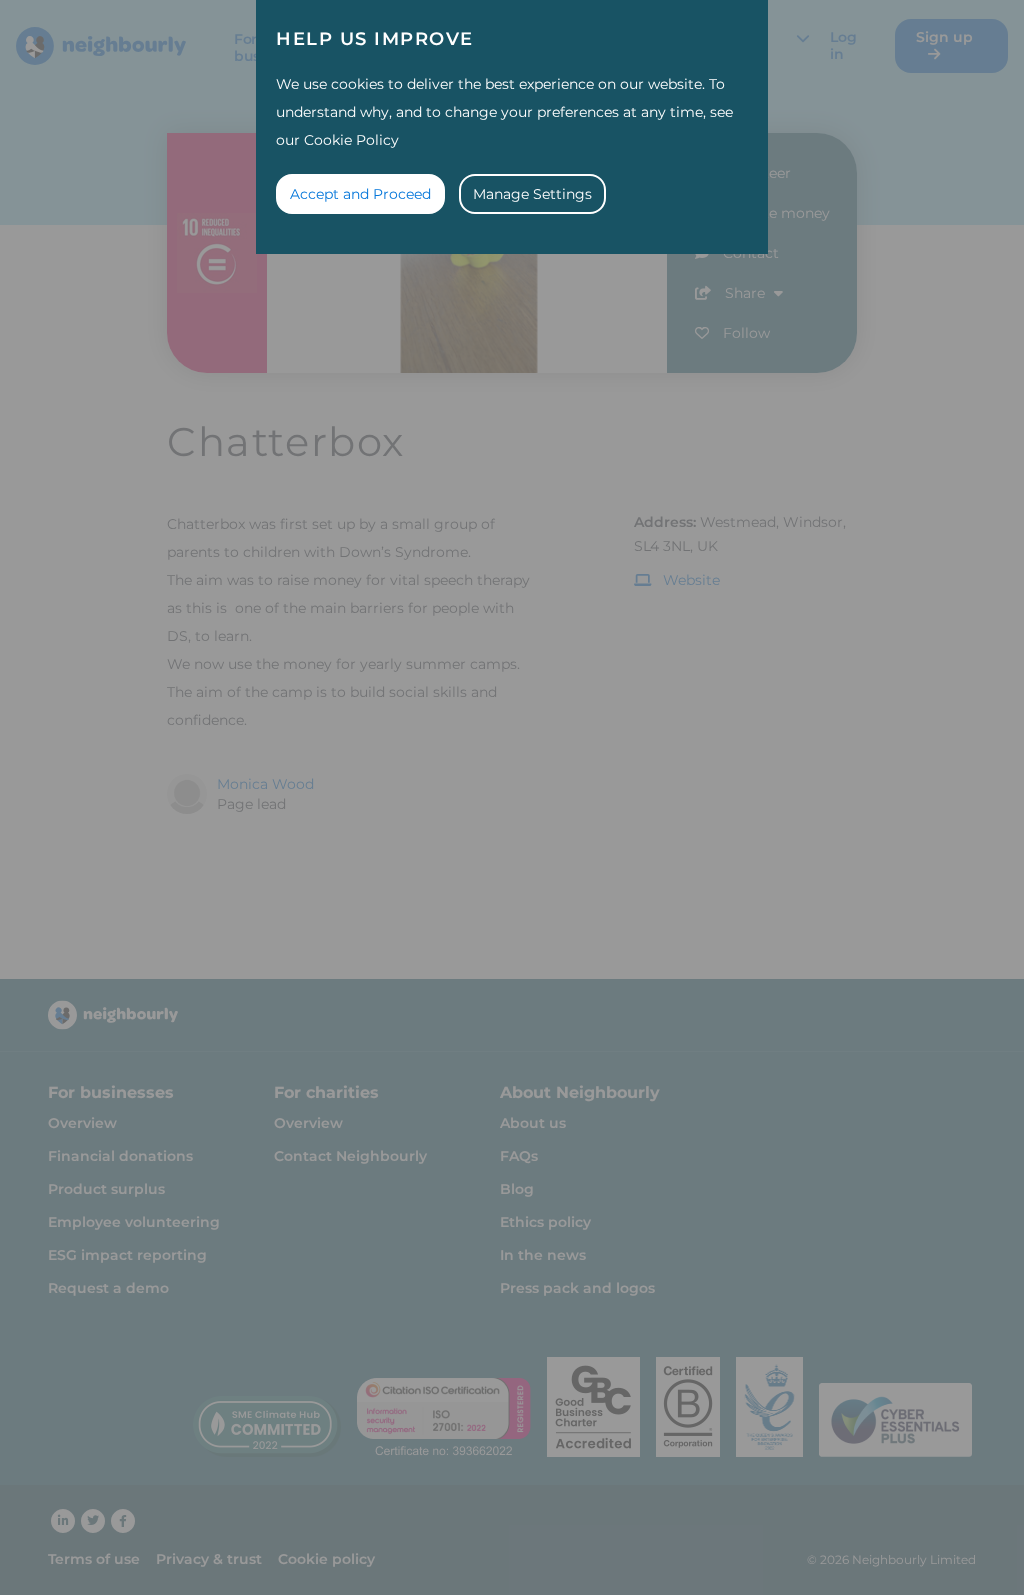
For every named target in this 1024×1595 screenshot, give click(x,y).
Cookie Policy (351, 140)
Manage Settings (532, 194)
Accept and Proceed (360, 194)
